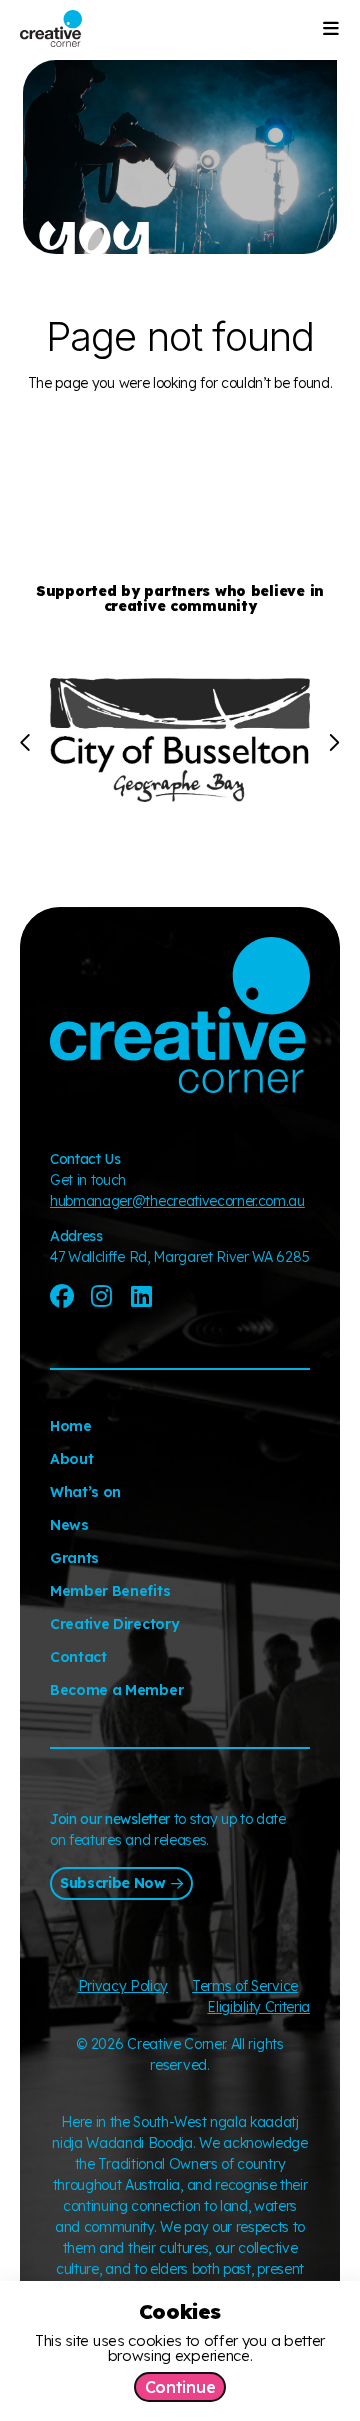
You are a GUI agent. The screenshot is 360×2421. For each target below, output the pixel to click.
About (71, 1459)
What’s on (85, 1492)
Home (71, 1426)
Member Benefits (110, 1591)
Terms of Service (245, 1986)
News (69, 1525)
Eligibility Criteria (258, 2007)
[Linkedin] (141, 1296)
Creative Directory (114, 1624)
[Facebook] (62, 1296)
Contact (78, 1657)
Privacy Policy (123, 1986)
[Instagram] (102, 1296)
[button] (26, 743)
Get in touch (88, 1180)
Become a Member (116, 1690)
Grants (74, 1558)
